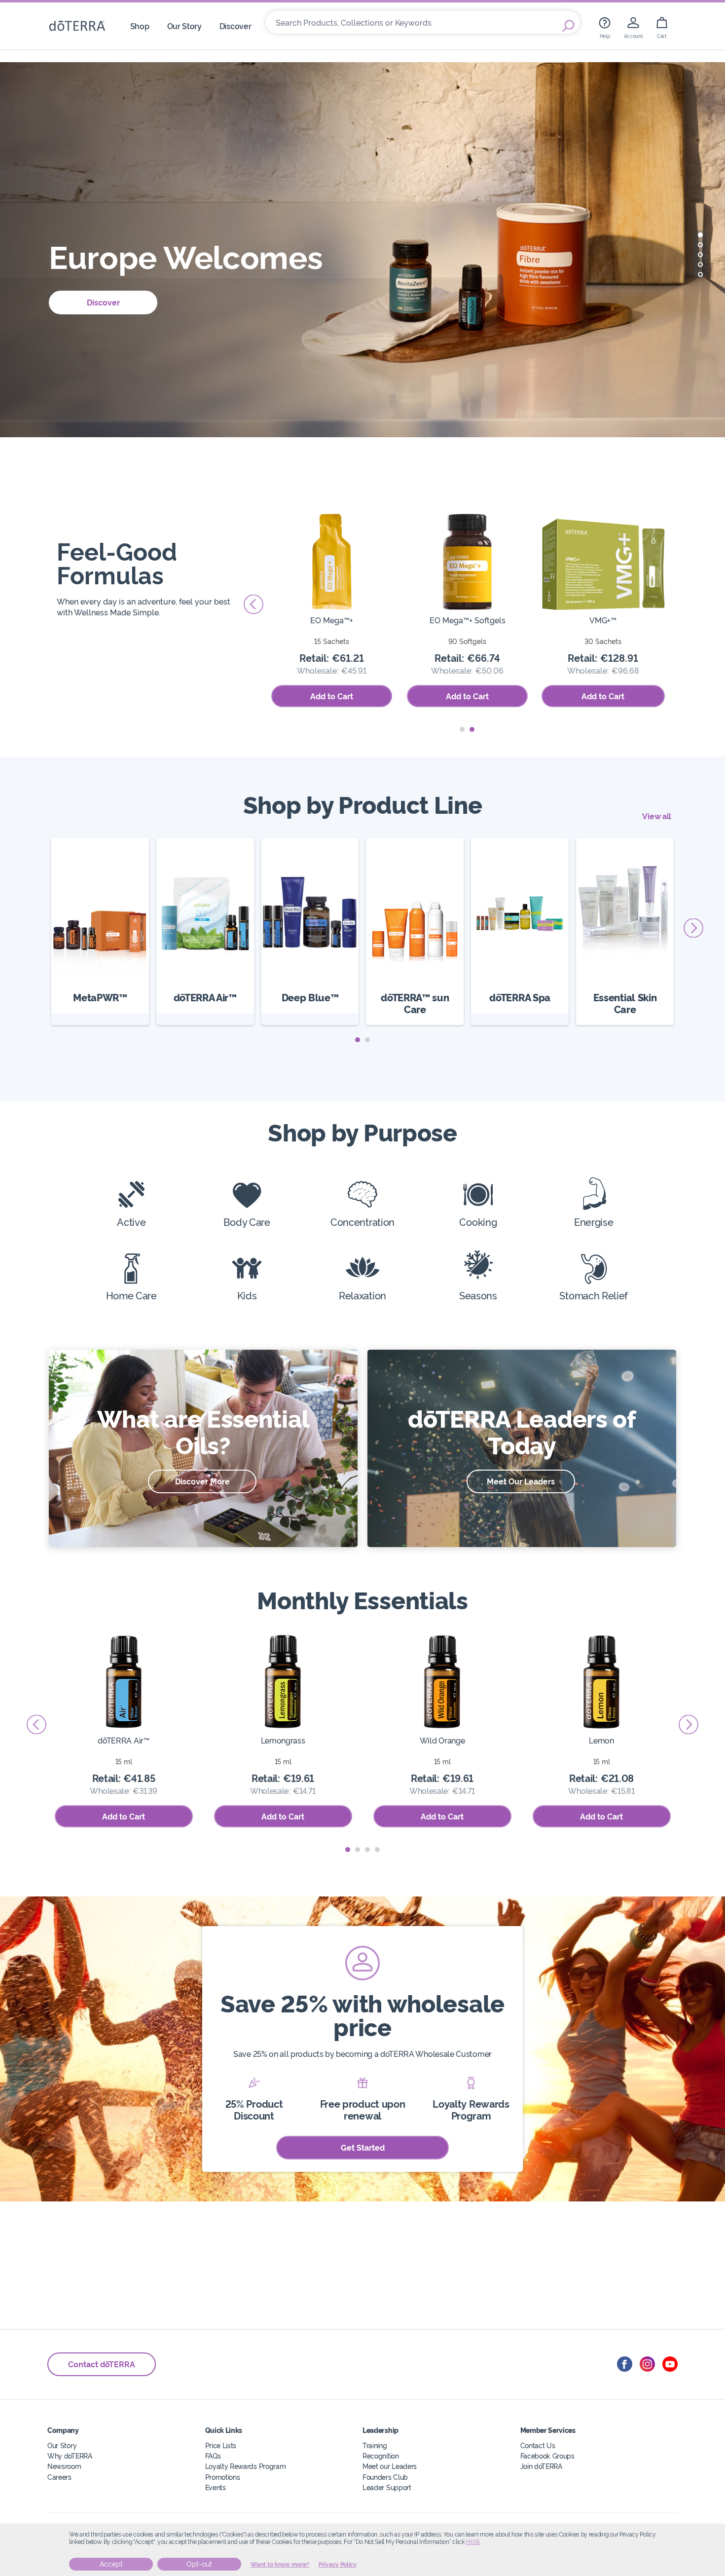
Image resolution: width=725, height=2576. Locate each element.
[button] (700, 235)
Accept (111, 2564)
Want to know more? (280, 2565)
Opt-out (199, 2564)
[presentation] (254, 605)
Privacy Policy (338, 2565)
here (473, 2542)
